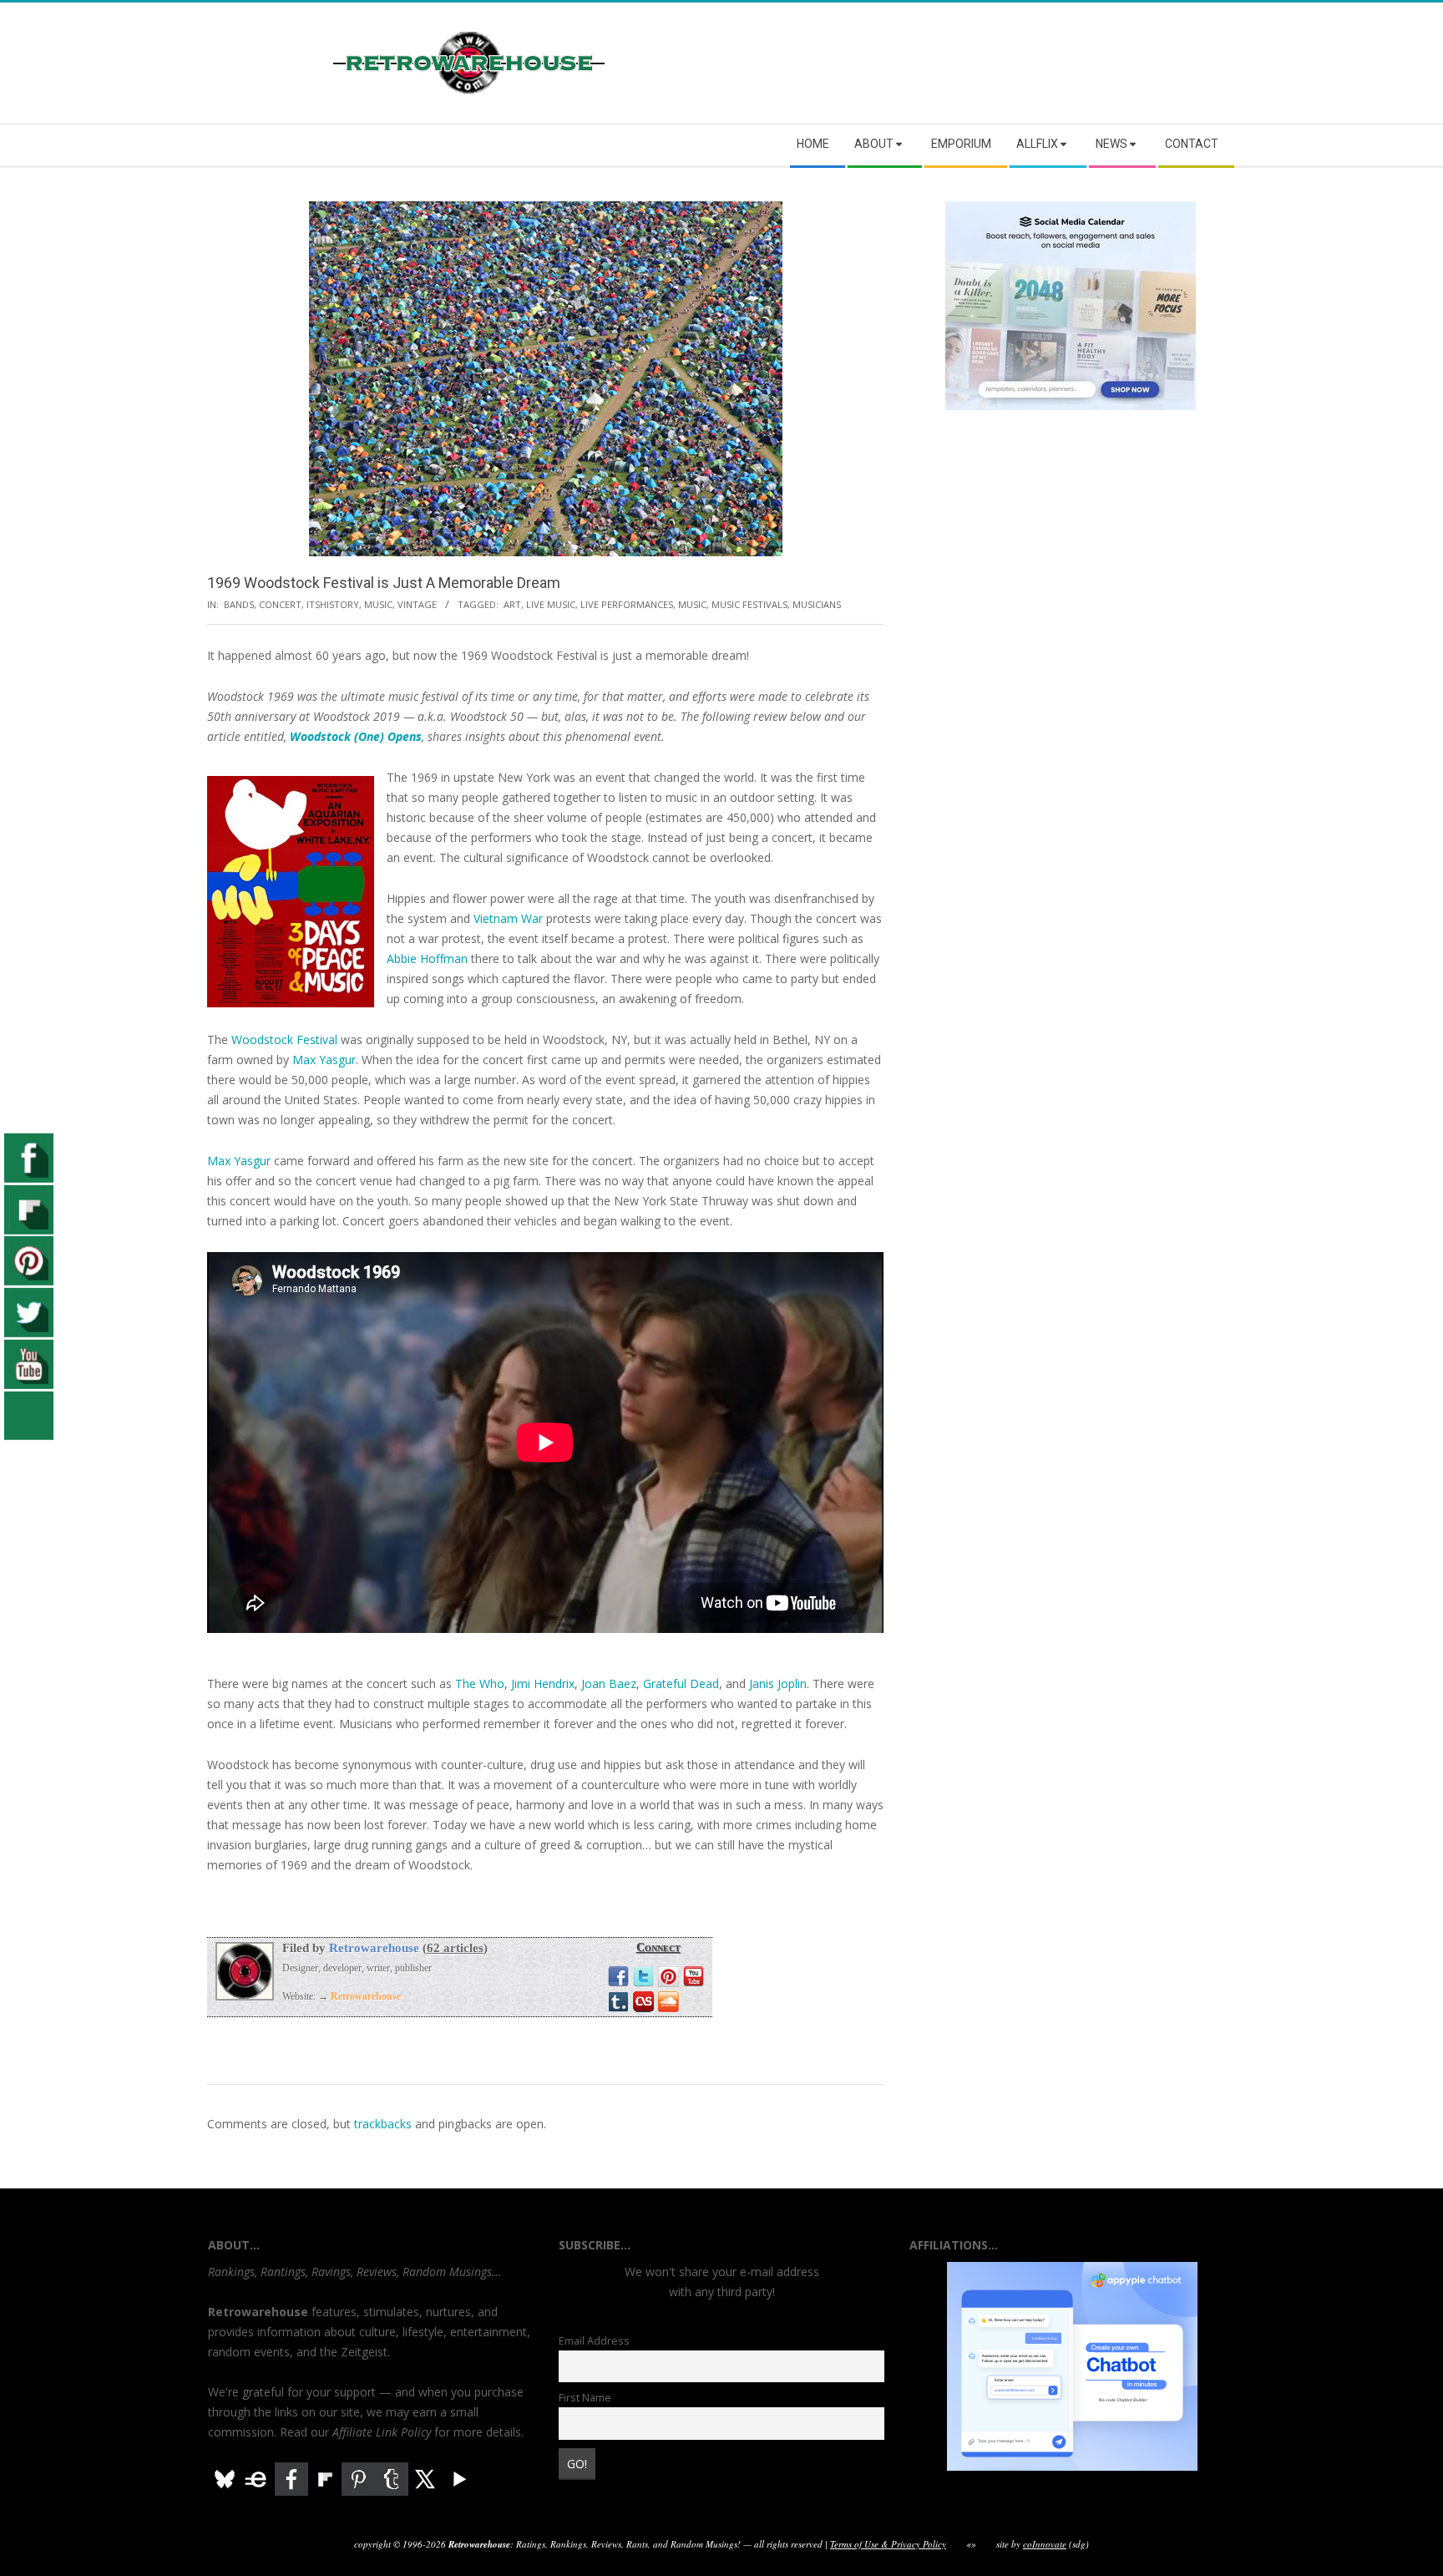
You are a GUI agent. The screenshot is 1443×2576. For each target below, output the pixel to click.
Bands (239, 604)
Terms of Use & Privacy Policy (888, 2544)
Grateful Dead (681, 1684)
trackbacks (383, 2124)
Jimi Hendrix (543, 1684)
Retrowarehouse (374, 1948)
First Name (585, 2398)
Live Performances (627, 604)
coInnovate (1045, 2544)
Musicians (817, 604)
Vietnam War (508, 918)
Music (378, 604)
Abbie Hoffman (427, 958)
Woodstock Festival (284, 1040)
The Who (480, 1684)
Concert (280, 604)
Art (512, 604)
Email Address (594, 2341)
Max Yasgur (324, 1060)
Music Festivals (749, 604)
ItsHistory (333, 604)
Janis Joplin (778, 1684)
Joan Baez (609, 1684)
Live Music (551, 604)
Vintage (417, 604)
